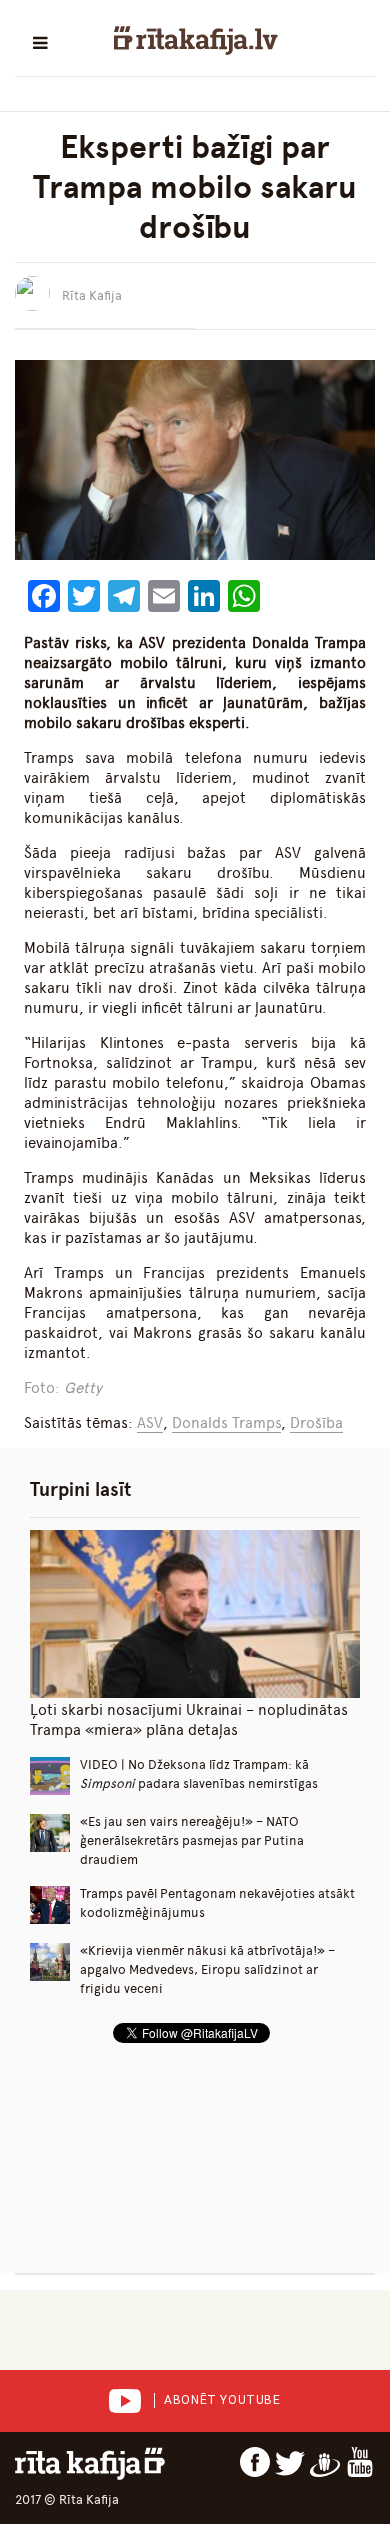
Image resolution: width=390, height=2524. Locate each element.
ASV (150, 1423)
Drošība (316, 1423)
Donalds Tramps (226, 1423)
